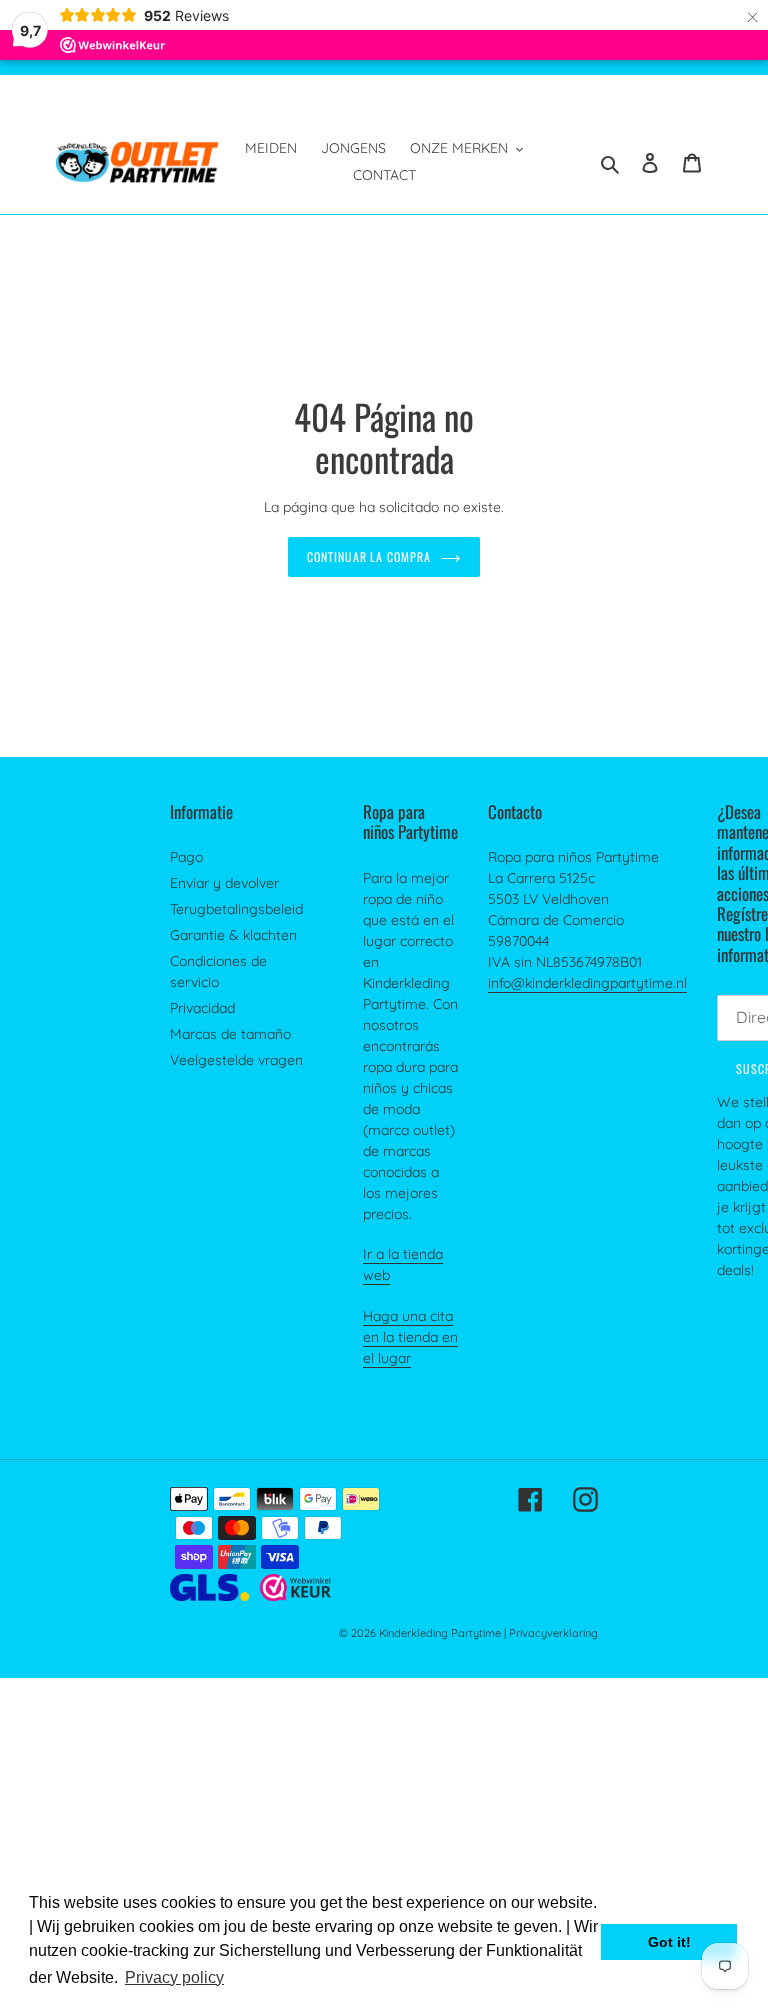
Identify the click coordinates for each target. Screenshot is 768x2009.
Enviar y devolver (224, 883)
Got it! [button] (669, 1942)
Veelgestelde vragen (236, 1060)
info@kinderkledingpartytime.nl (587, 983)
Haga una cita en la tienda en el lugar (410, 1337)
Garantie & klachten (233, 935)
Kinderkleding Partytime (440, 1633)
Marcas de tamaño (230, 1034)
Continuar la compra (369, 556)
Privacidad (202, 1008)
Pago (186, 857)
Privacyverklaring (553, 1633)
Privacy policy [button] (174, 1977)
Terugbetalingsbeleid (236, 909)
